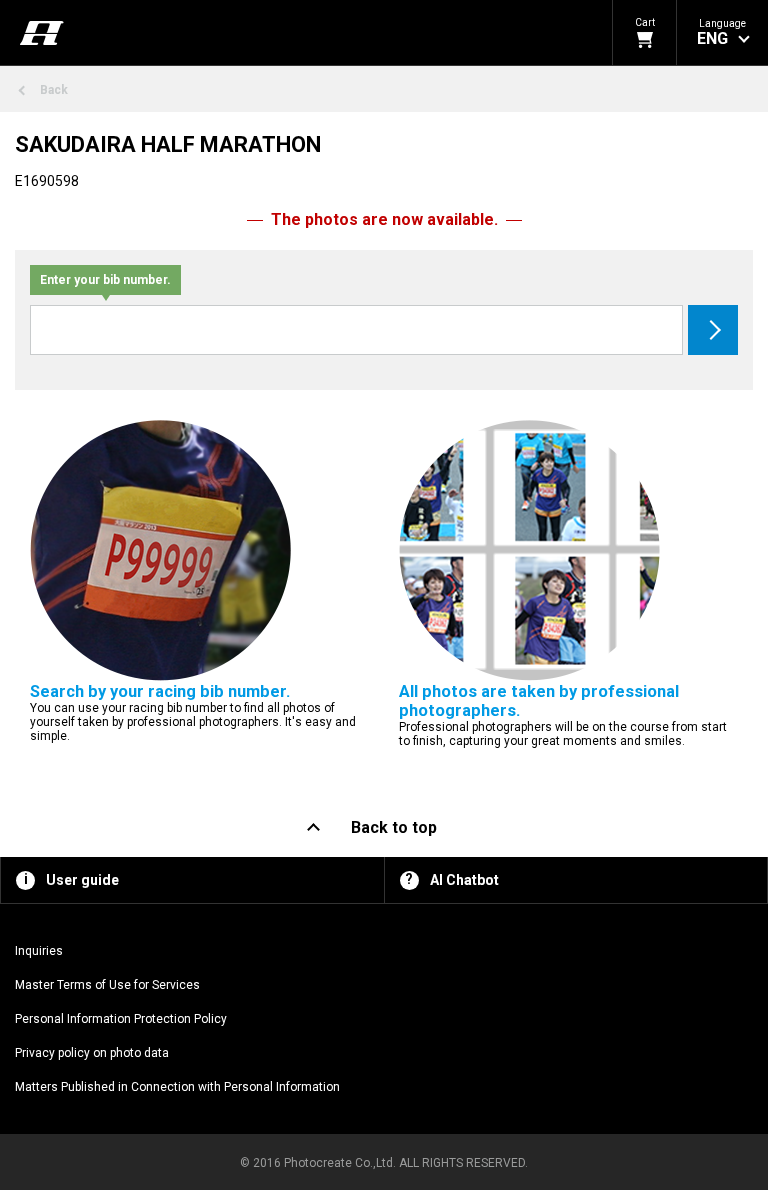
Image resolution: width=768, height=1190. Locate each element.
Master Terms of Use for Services (107, 985)
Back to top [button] (394, 827)
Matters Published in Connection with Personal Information (177, 1087)
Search (713, 330)
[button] (722, 32)
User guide (82, 880)
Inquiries (39, 951)
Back (54, 90)
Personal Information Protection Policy (121, 1019)
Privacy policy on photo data (92, 1053)
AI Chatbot (464, 880)
